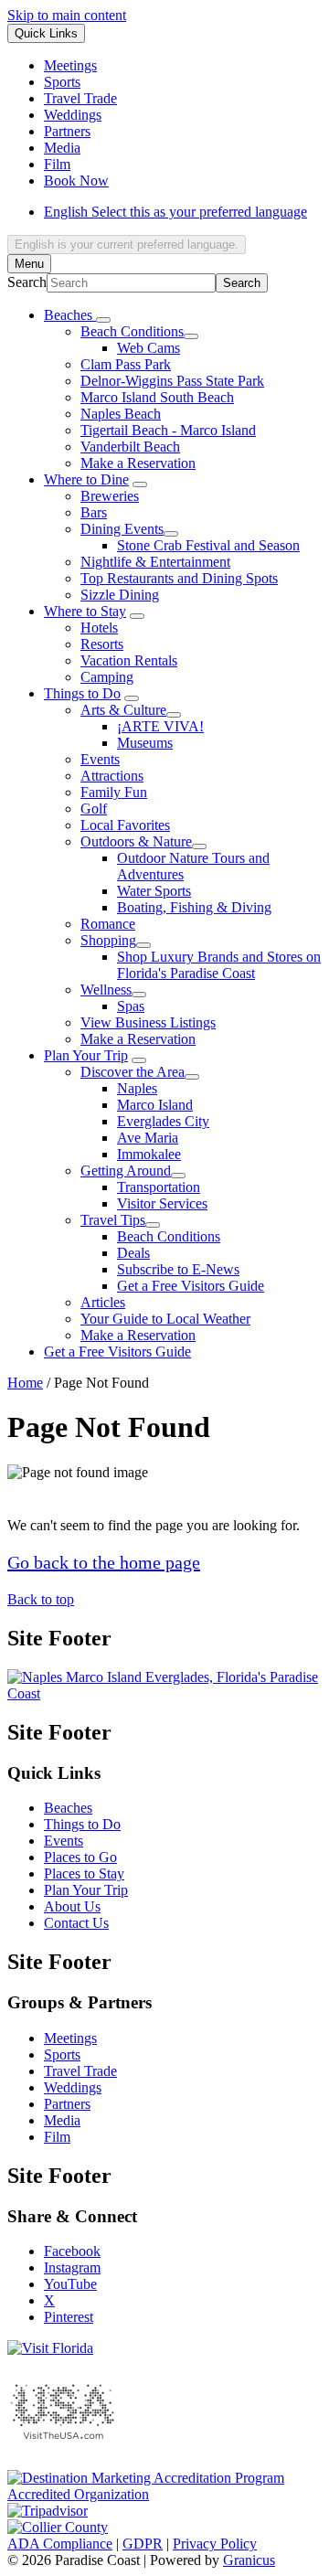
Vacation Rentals (129, 660)
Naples (137, 1088)
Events (100, 759)
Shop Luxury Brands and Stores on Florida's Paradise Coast (219, 965)
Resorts (102, 644)
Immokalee (149, 1154)
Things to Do (82, 693)
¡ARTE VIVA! (160, 726)
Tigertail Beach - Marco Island (168, 430)
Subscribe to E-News (178, 1269)
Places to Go (80, 1857)
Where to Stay (85, 611)
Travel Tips (113, 1220)
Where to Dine (86, 479)
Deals (133, 1253)
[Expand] (103, 320)
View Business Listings (148, 1022)
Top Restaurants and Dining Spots (179, 578)
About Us (72, 1906)
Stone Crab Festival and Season (208, 545)
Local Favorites (125, 825)
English (175, 212)
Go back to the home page (104, 1562)
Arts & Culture (123, 710)
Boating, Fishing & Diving (194, 907)
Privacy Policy (215, 2544)
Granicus (249, 2560)
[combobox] (127, 245)
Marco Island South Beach (157, 397)
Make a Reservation (138, 463)
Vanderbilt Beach (130, 447)
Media (62, 2120)
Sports (62, 2054)
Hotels (99, 628)
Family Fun (114, 792)
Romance (108, 924)
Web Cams (149, 348)
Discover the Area (133, 1072)
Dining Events (122, 529)
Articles (103, 1302)
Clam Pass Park (126, 364)
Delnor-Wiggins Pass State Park (172, 381)
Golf (94, 809)
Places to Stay (84, 1873)
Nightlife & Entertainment (155, 562)
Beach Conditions (132, 331)
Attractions (112, 776)
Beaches (68, 1808)
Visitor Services (162, 1203)
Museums (145, 743)
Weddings (73, 2087)
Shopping (108, 940)
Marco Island (155, 1105)
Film (57, 2137)
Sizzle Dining (120, 595)
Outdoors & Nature (136, 841)
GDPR (143, 2544)
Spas (131, 1006)
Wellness (106, 990)
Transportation (159, 1187)
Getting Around (126, 1171)
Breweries (110, 496)
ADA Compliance (60, 2544)
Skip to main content (67, 15)
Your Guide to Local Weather (165, 1319)
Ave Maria (148, 1138)
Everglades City (163, 1121)
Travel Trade (80, 2071)
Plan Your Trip (86, 1055)
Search (27, 282)
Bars (94, 512)
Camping (107, 677)
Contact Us (76, 1923)
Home (25, 1383)
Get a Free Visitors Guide (191, 1286)
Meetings (70, 2038)
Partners (67, 2104)
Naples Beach (121, 414)
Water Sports (154, 891)
